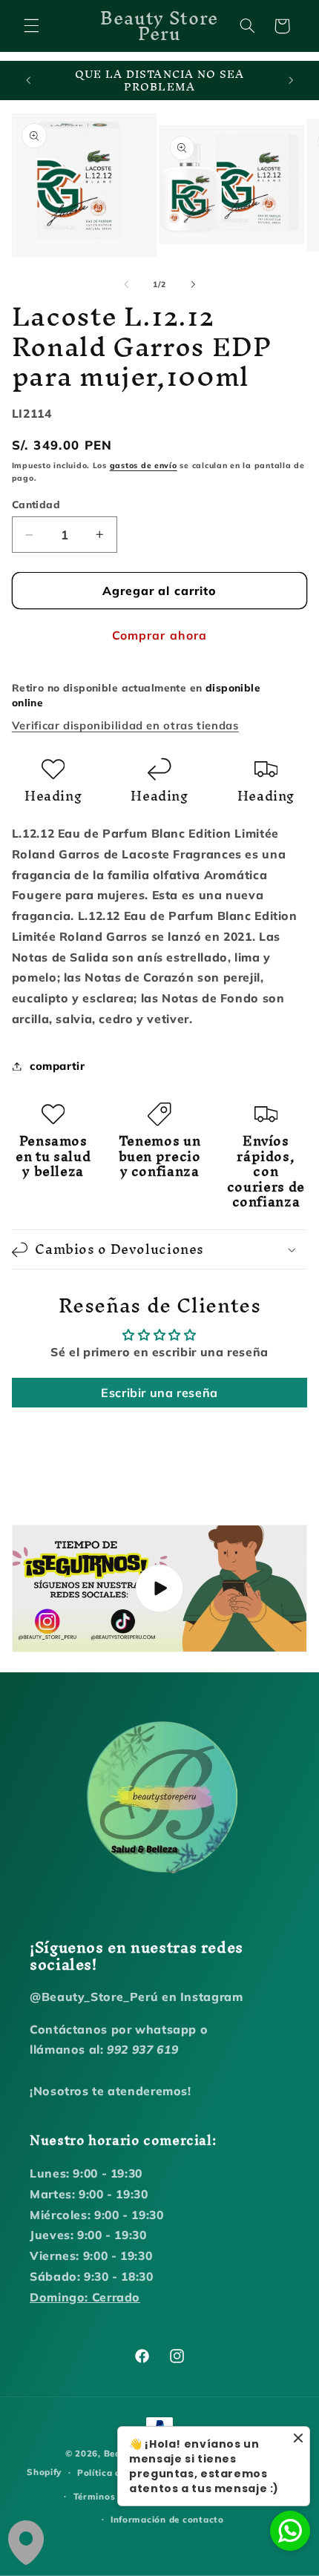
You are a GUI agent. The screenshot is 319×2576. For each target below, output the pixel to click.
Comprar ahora (159, 635)
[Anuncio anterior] (28, 81)
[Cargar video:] (160, 1588)
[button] (31, 26)
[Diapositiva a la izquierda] (126, 285)
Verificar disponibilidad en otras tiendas (125, 725)
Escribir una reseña (159, 1393)
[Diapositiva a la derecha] (193, 285)
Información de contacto (167, 2519)
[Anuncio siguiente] (291, 81)
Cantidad (36, 504)
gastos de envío (144, 465)
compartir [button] (57, 1066)
